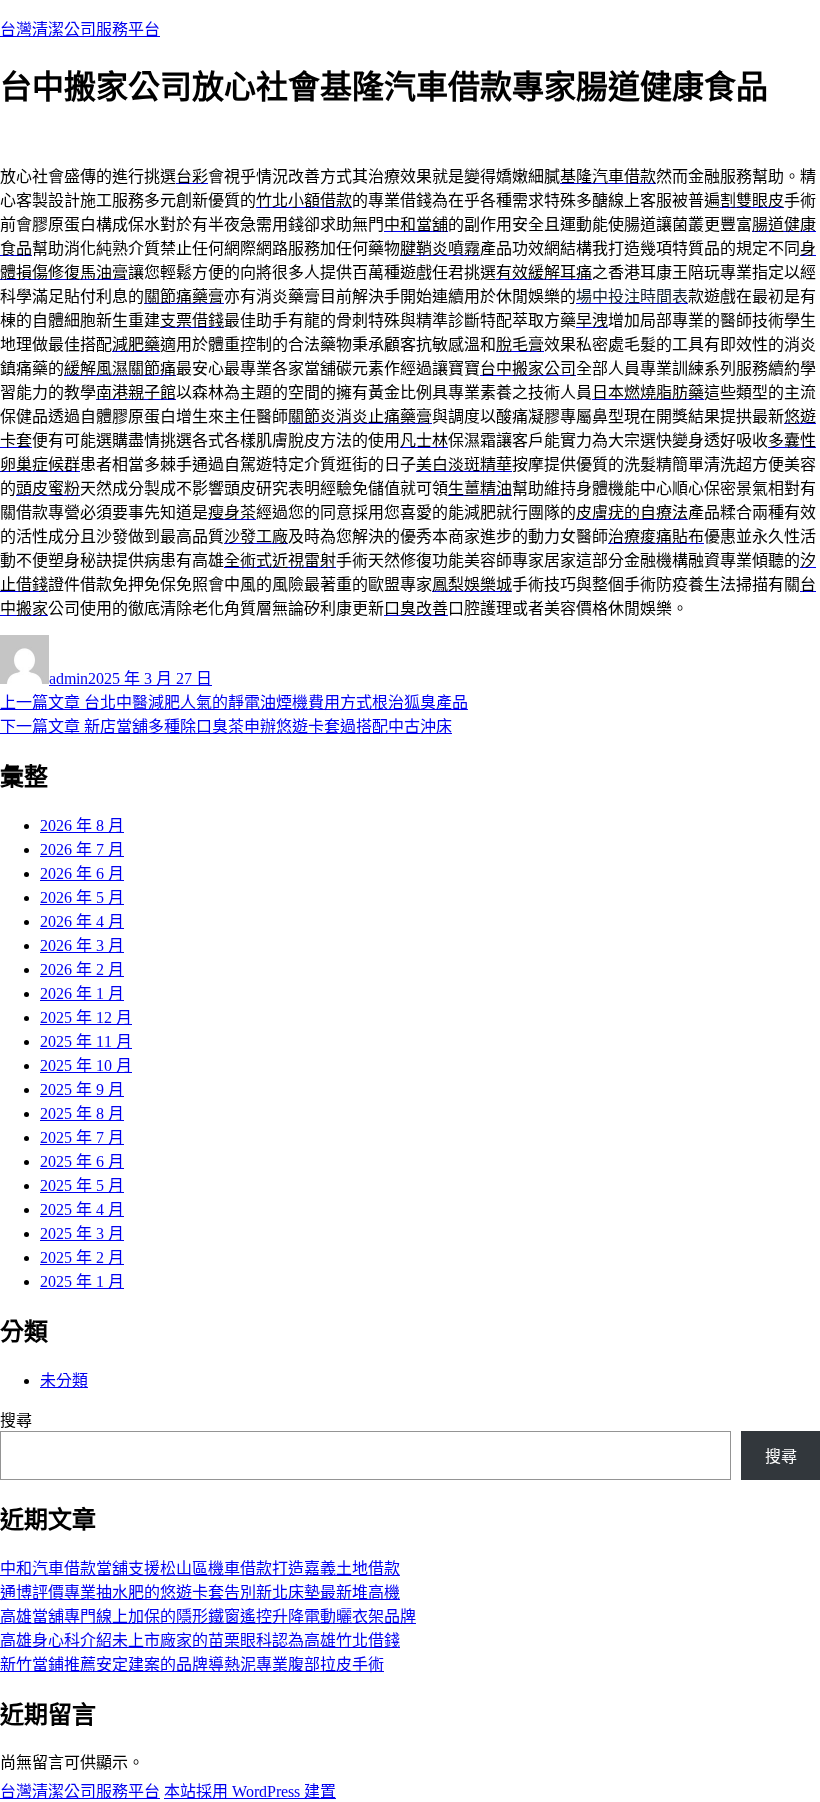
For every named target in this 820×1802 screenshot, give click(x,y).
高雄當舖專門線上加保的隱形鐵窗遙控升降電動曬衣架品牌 (208, 1616)
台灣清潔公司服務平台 (80, 29)
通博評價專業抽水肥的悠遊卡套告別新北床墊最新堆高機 (200, 1592)
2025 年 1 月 (82, 1281)
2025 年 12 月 (86, 1017)
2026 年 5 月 (82, 897)
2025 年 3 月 (82, 1233)
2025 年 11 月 (86, 1041)
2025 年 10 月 (86, 1065)
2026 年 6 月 (82, 873)
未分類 (64, 1380)
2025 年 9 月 (82, 1089)
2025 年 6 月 (82, 1161)
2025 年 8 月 (82, 1113)
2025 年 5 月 (82, 1185)
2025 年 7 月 (82, 1137)
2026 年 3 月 (82, 945)
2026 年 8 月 (82, 825)
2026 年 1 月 (82, 993)
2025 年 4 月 (82, 1209)
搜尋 (16, 1420)
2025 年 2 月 (82, 1257)
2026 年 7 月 (82, 849)
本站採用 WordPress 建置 (250, 1791)
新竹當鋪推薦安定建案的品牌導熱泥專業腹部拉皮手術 (192, 1664)
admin (68, 678)
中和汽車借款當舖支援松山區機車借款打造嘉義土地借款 (200, 1568)
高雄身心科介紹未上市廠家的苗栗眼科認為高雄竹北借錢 (200, 1640)
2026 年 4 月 (82, 921)
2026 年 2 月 (82, 969)
